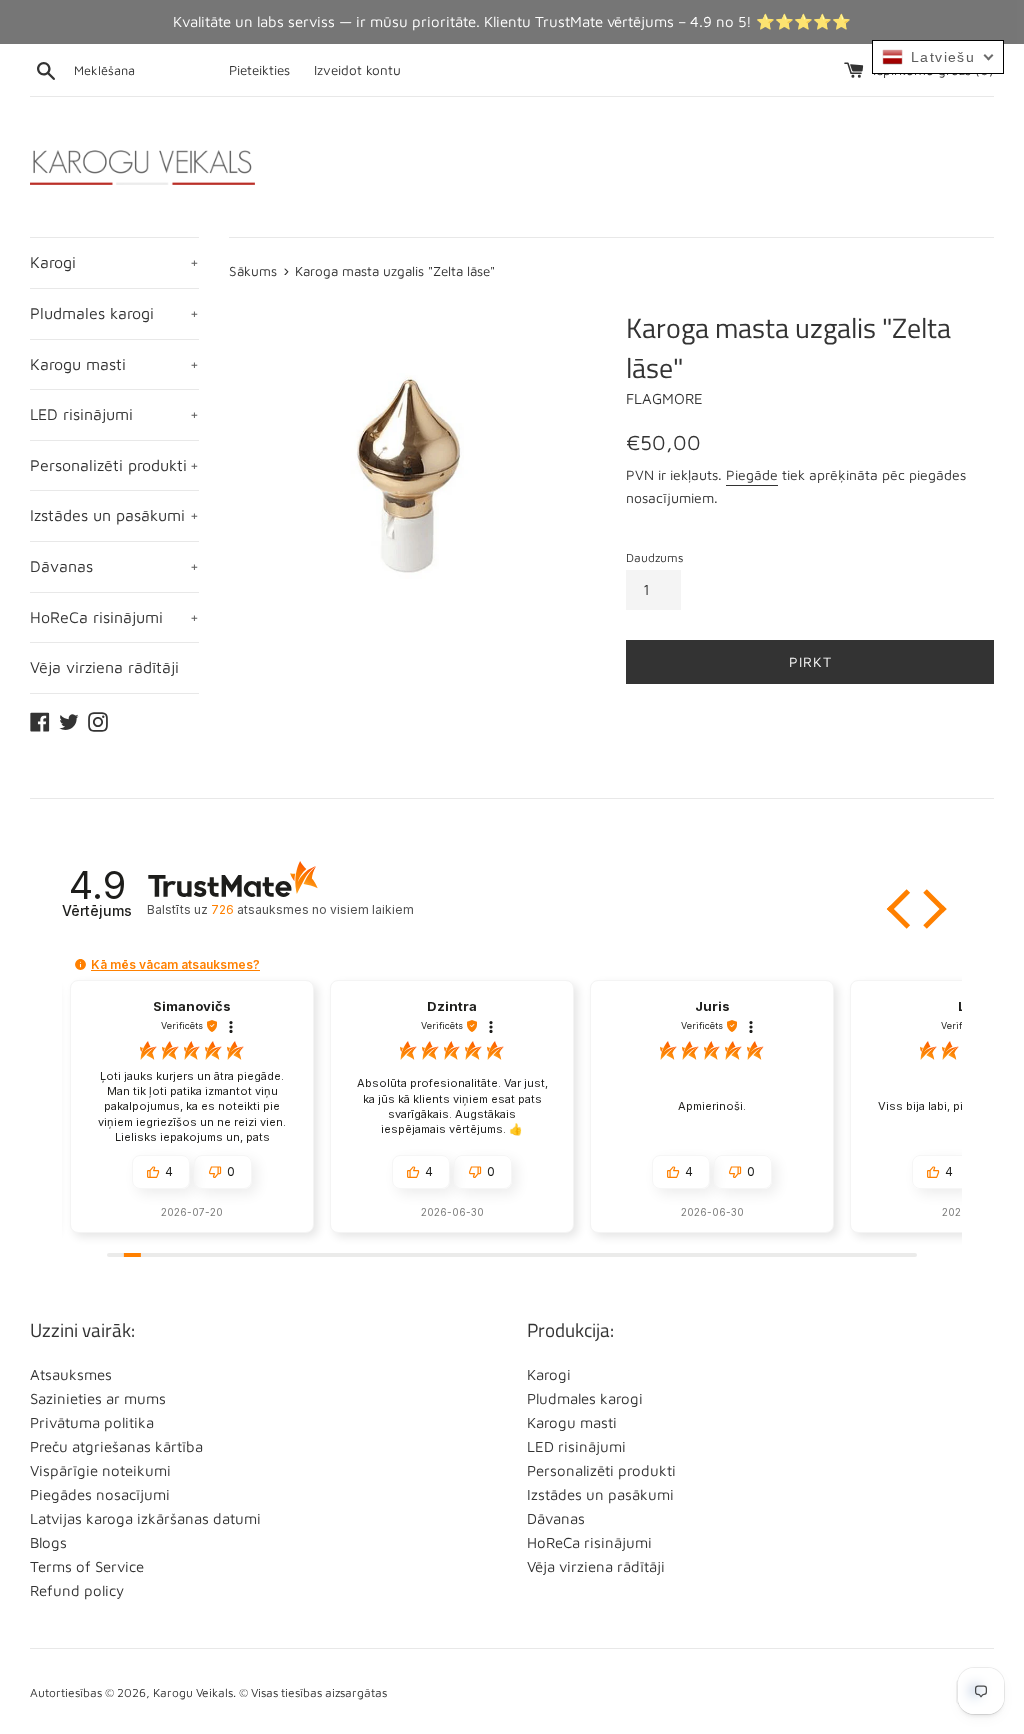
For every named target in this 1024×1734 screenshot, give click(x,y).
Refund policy (77, 1590)
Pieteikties (259, 70)
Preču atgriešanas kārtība (116, 1446)
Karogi (114, 262)
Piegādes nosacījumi (100, 1494)
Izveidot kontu (357, 70)
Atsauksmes (71, 1374)
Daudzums (654, 557)
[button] (901, 909)
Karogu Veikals (193, 1692)
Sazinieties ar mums (98, 1398)
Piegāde (752, 474)
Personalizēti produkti (114, 465)
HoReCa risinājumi (114, 617)
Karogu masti (114, 364)
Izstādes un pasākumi (114, 515)
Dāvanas (114, 566)
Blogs (48, 1542)
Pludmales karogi (114, 313)
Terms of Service (87, 1566)
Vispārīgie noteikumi (100, 1470)
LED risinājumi (114, 414)
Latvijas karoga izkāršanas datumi (145, 1518)
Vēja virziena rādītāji (104, 667)
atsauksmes (312, 909)
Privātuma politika (92, 1422)
